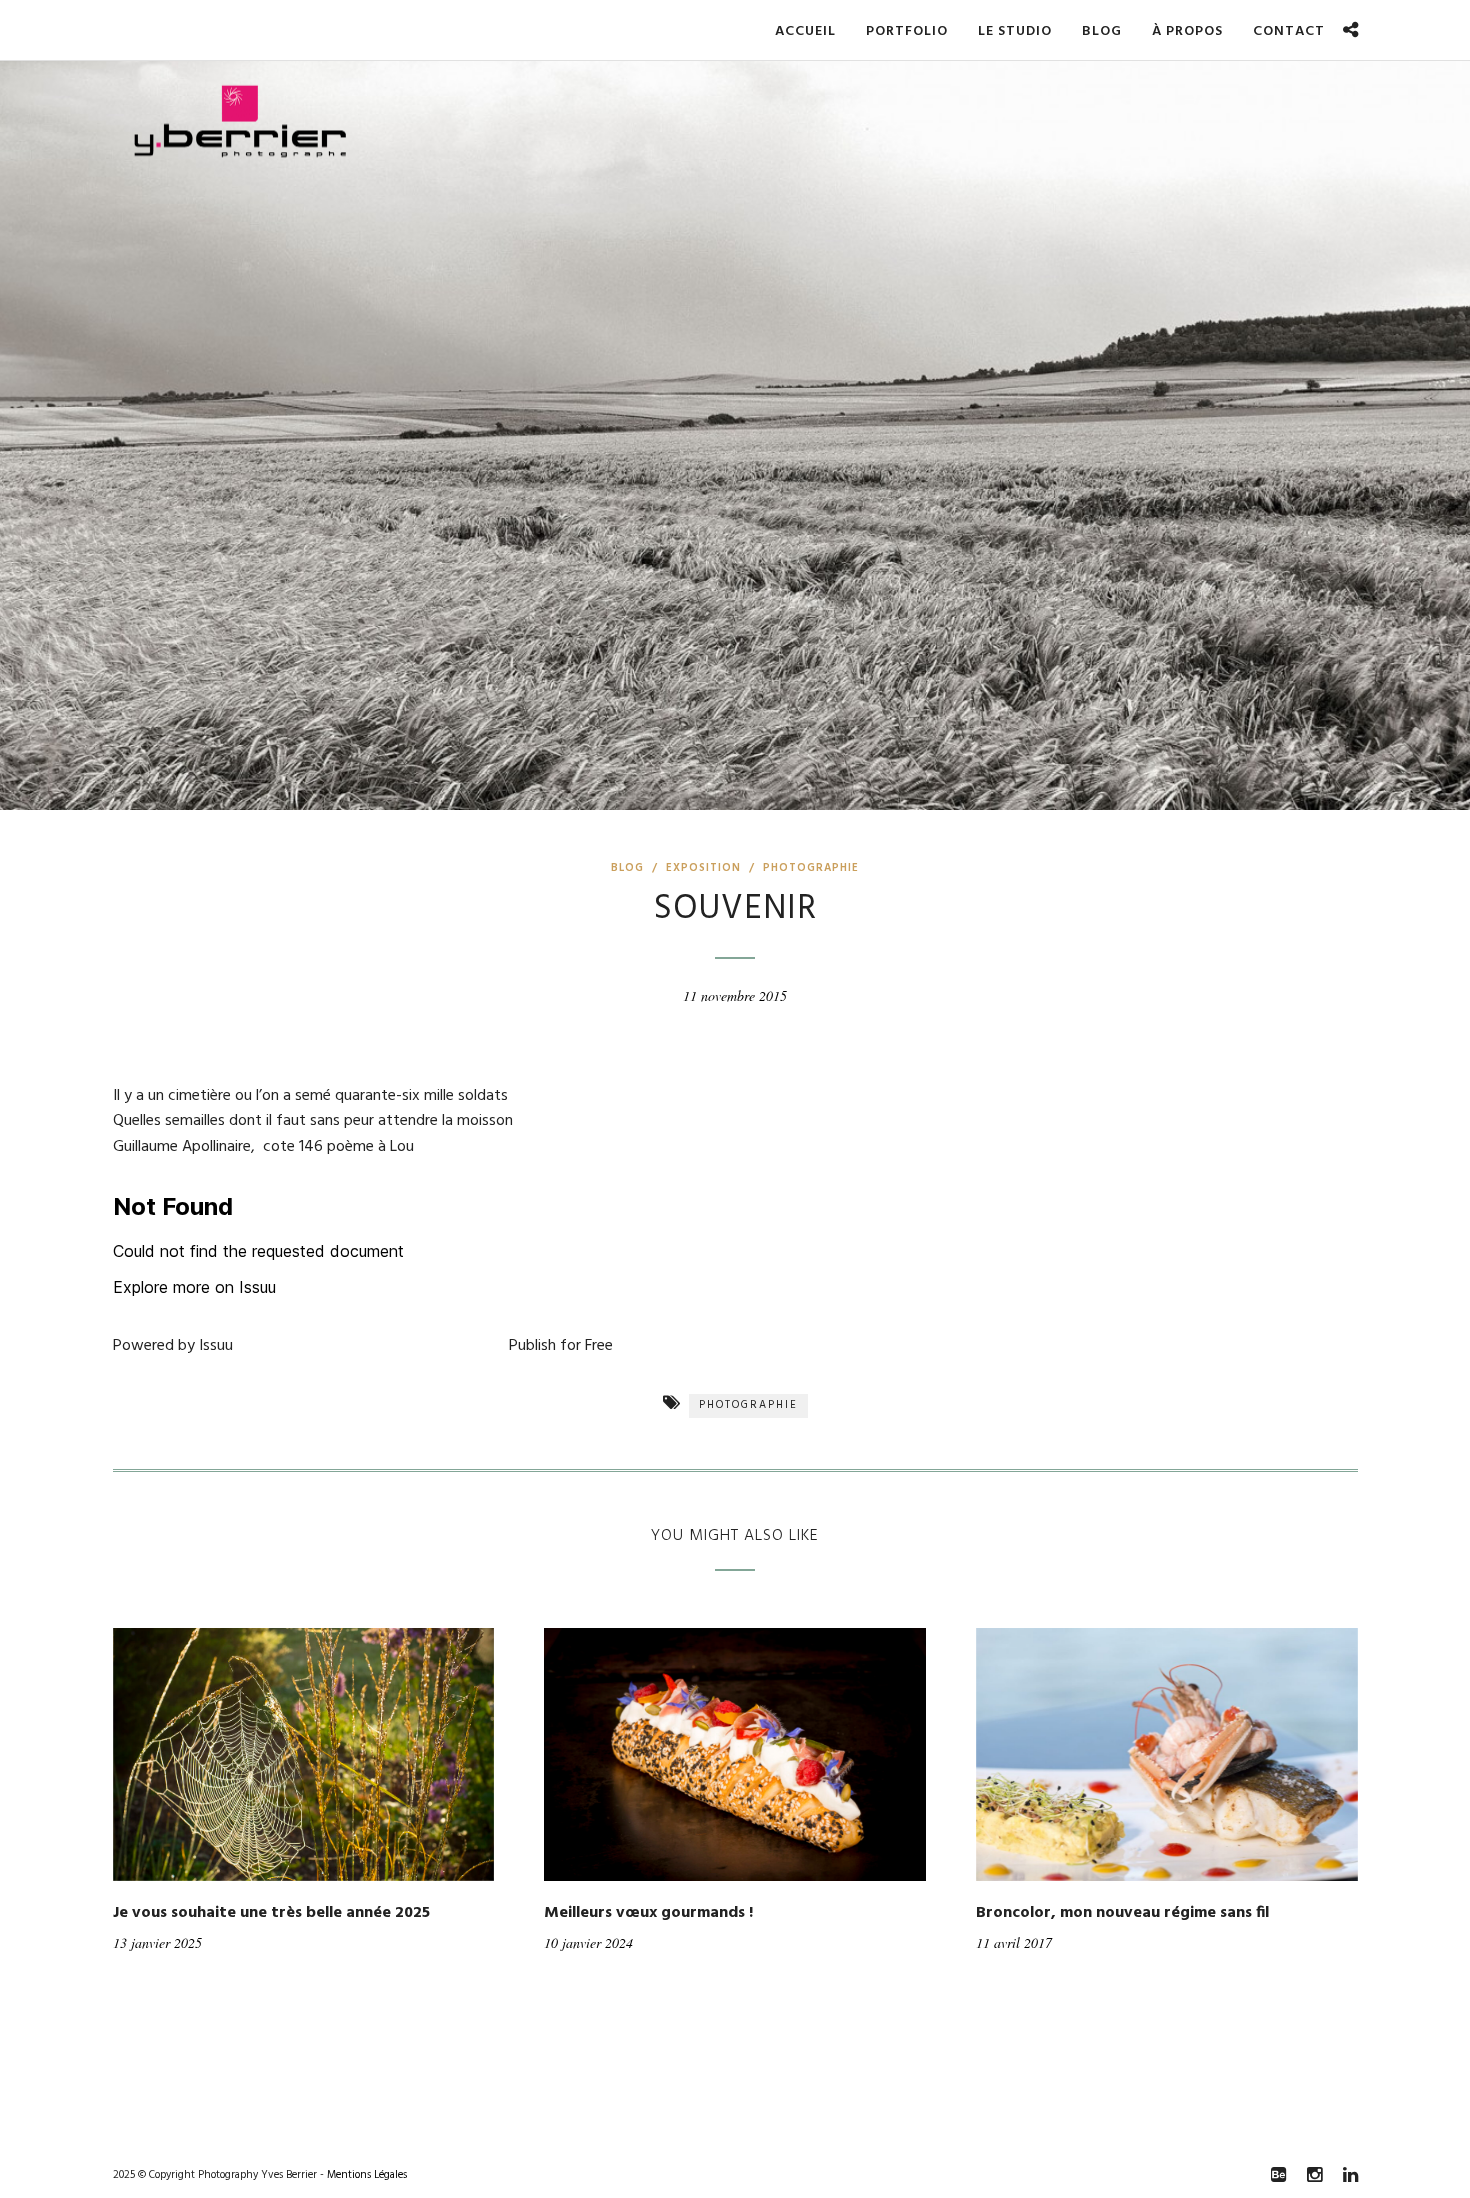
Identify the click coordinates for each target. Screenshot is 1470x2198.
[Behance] (1278, 2175)
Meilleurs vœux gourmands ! (648, 1913)
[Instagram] (1314, 2175)
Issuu (216, 1346)
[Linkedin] (1350, 2175)
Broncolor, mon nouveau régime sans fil (1122, 1913)
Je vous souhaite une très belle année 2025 (271, 1913)
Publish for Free (561, 1346)
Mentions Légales (367, 2175)
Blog (627, 868)
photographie (748, 1405)
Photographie (811, 868)
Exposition (703, 868)
